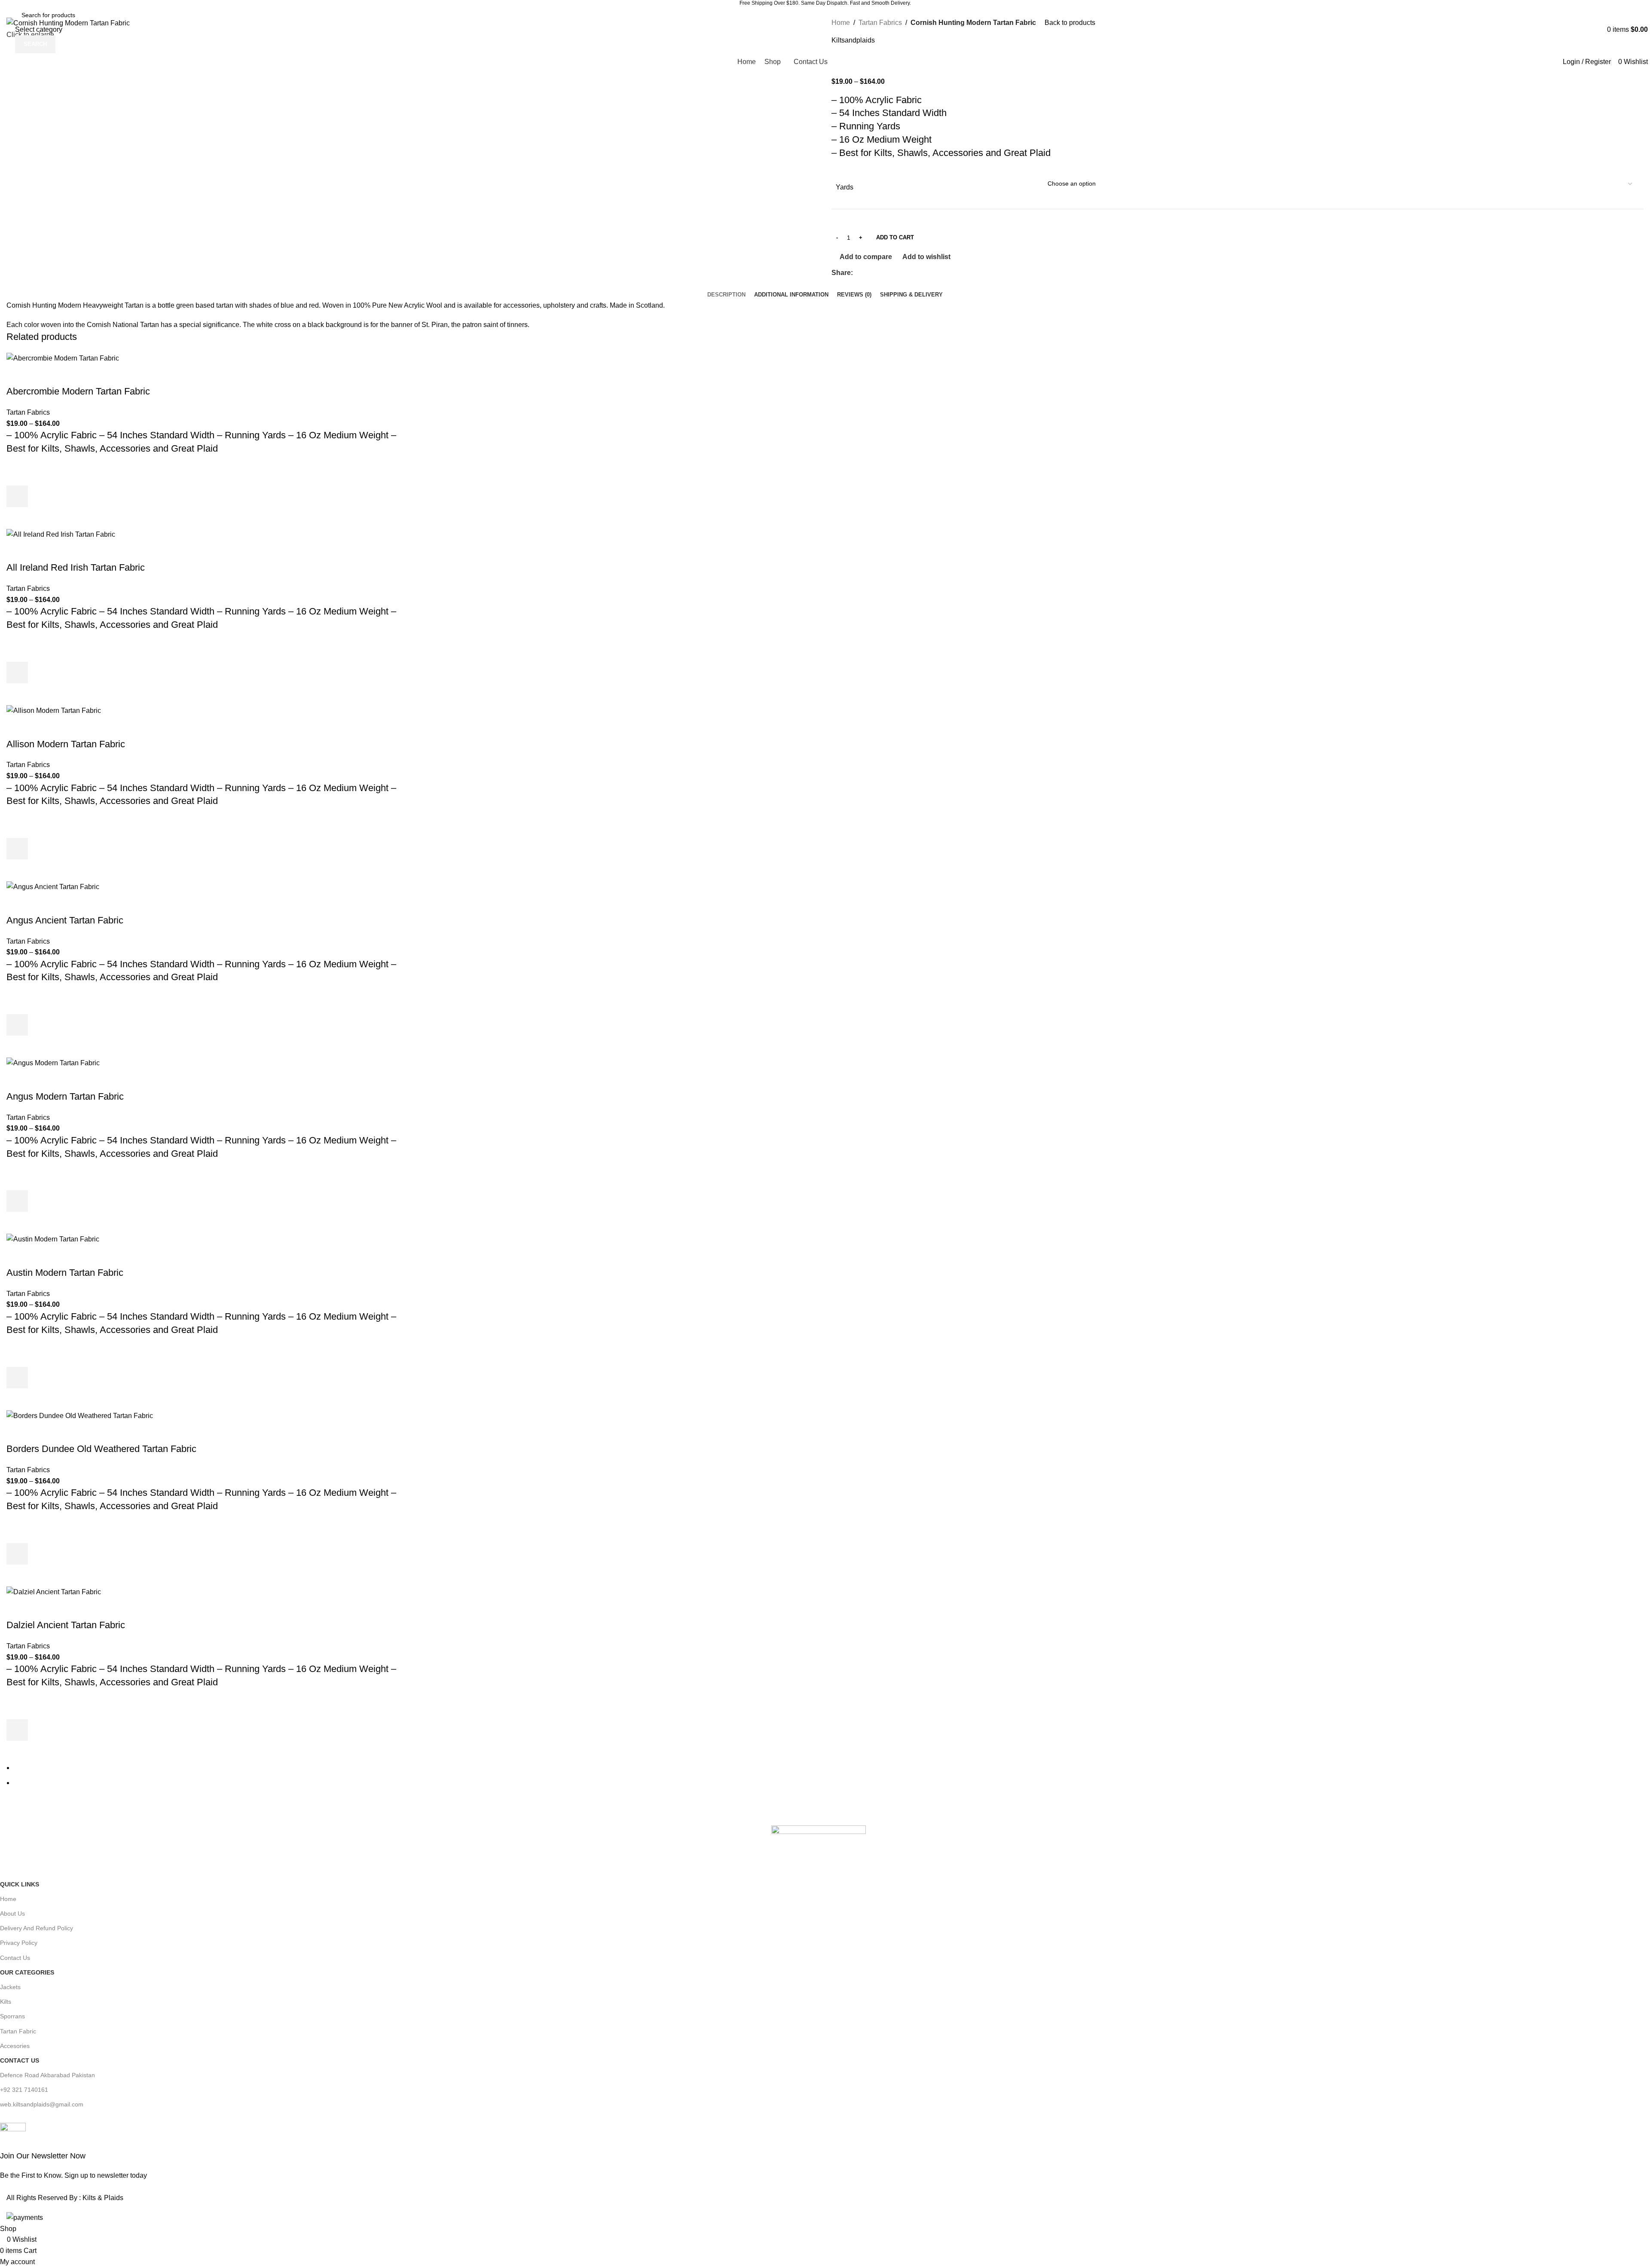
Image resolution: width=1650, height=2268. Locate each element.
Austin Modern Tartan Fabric (65, 1273)
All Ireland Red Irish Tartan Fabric (76, 567)
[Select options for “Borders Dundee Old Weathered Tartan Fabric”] (17, 1554)
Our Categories (27, 1972)
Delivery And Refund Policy (37, 1928)
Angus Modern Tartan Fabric (65, 1096)
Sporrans (12, 2016)
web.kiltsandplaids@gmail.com (42, 2104)
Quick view (17, 518)
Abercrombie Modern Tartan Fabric (78, 391)
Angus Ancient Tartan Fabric (65, 920)
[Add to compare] (17, 374)
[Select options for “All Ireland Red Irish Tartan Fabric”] (17, 672)
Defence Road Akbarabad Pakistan (47, 2075)
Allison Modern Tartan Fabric (66, 744)
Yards (845, 187)
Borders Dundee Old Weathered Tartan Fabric (101, 1449)
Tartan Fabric (18, 2031)
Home (8, 1899)
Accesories (15, 2046)
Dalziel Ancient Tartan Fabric (66, 1625)
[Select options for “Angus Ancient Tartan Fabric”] (17, 1025)
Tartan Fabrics (28, 412)
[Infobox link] (819, 2152)
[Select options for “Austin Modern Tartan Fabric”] (17, 1378)
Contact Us (15, 1958)
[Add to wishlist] (17, 475)
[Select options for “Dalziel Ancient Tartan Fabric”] (17, 1730)
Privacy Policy (19, 1943)
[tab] (726, 288)
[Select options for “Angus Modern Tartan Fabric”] (17, 1201)
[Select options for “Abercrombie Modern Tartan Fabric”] (17, 496)
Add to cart (895, 237)
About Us (12, 1913)
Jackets (10, 1987)
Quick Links (20, 1884)
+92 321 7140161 (24, 2090)
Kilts (6, 2002)
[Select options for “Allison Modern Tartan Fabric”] (17, 849)
